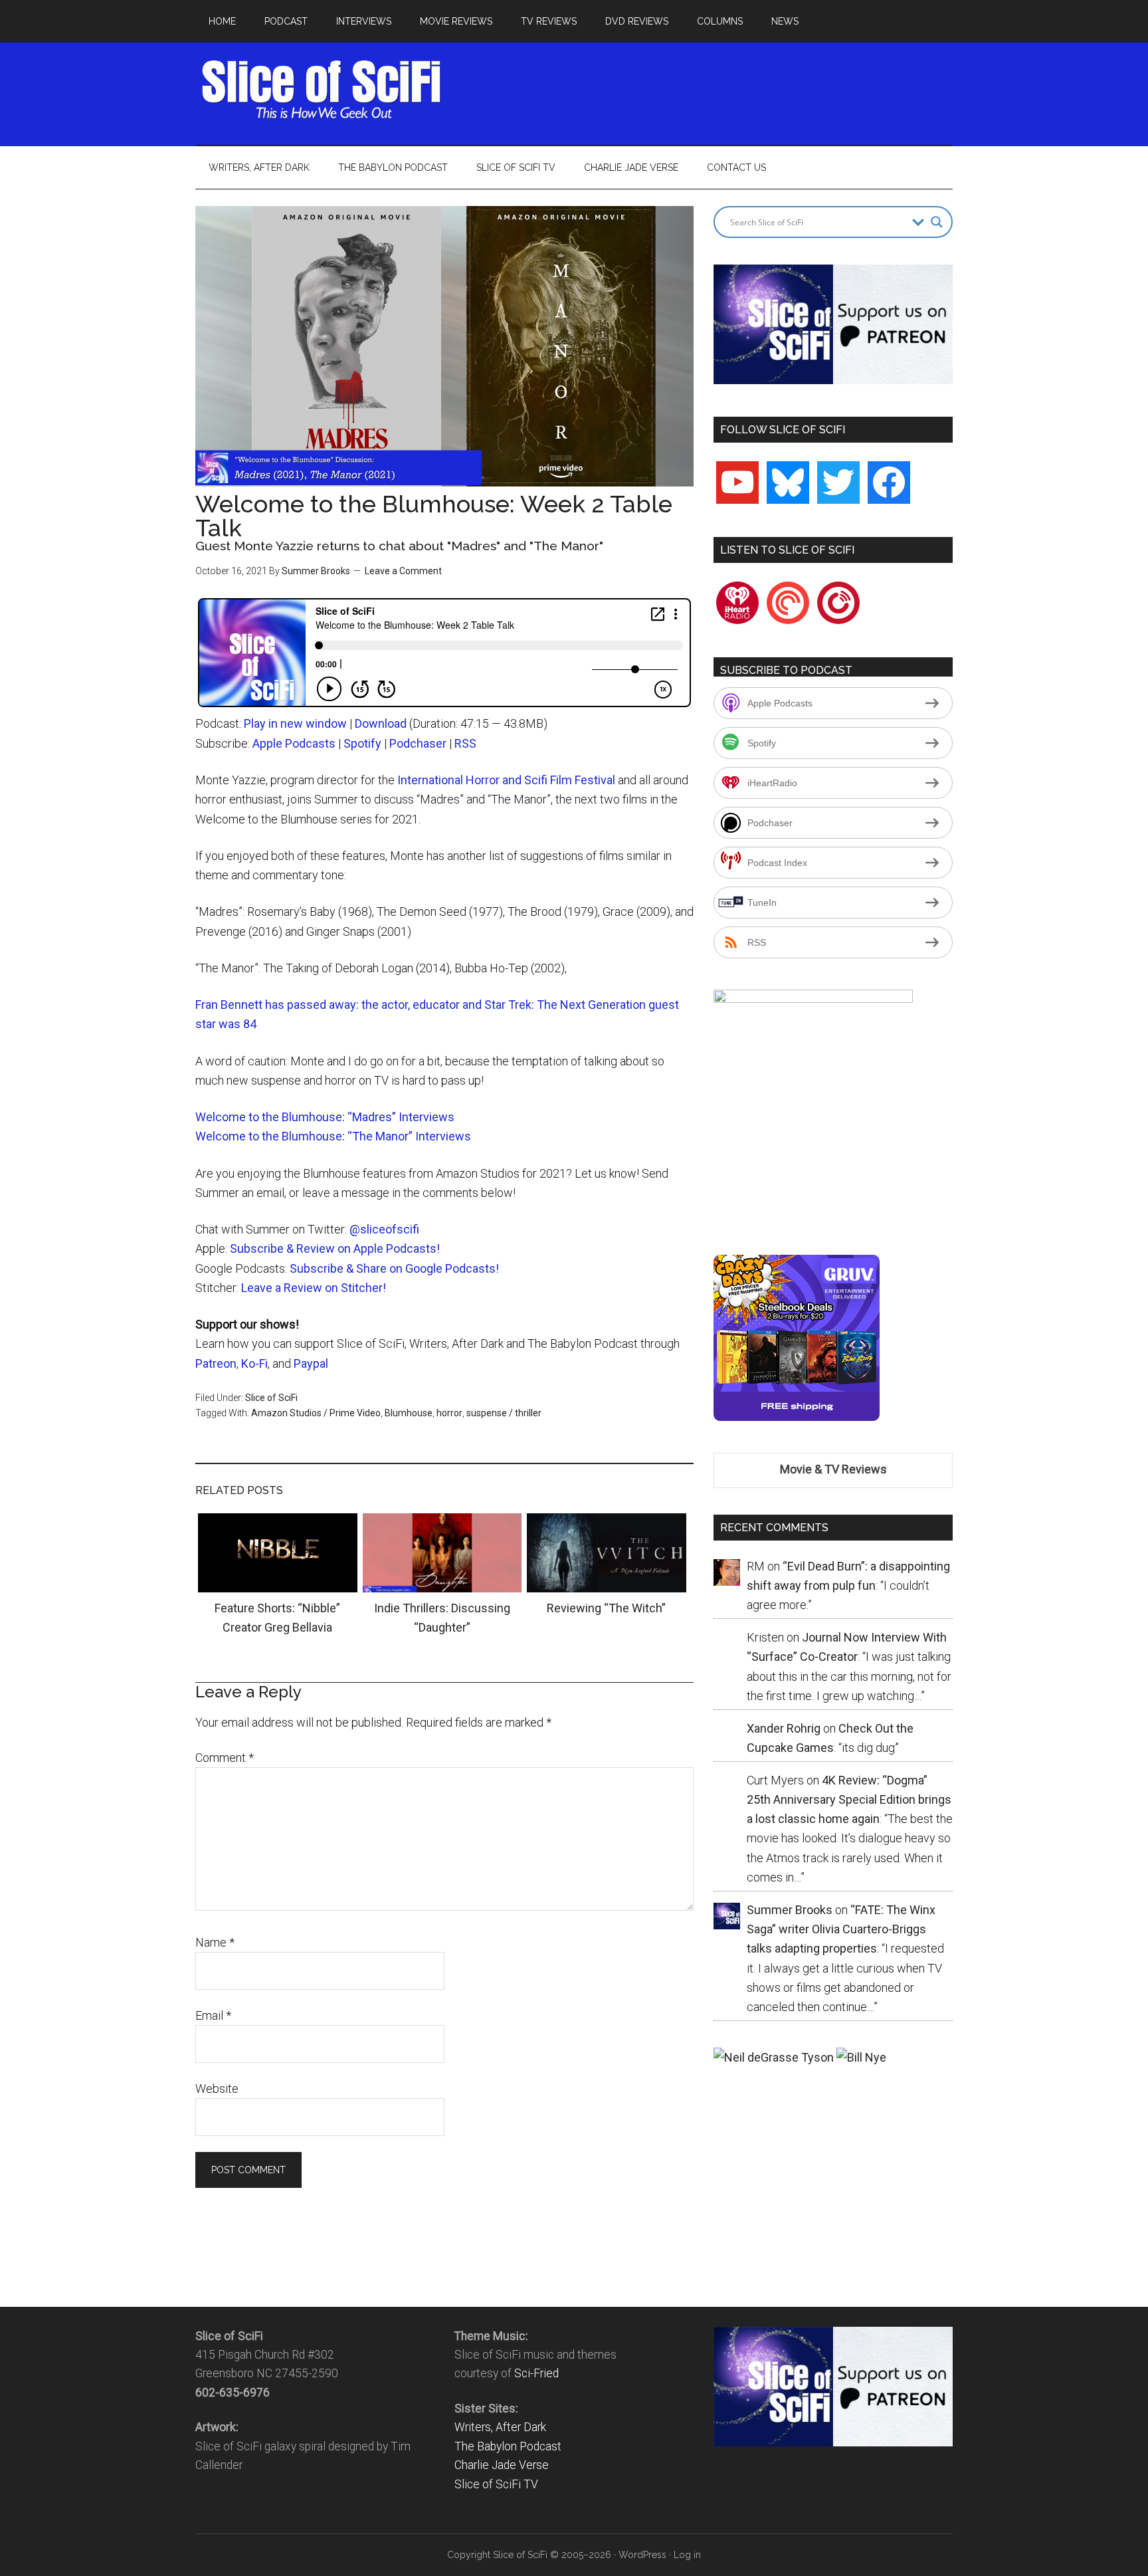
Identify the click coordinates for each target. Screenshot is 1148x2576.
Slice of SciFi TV (496, 2484)
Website (217, 2089)
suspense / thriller (504, 1413)
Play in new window (295, 723)
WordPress (642, 2555)
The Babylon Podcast (508, 2446)
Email (213, 2015)
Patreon (216, 1363)
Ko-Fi (254, 1363)
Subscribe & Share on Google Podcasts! (394, 1268)
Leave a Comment (403, 571)
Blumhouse (409, 1413)
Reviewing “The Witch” (606, 1608)
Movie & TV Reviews (833, 1469)
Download (381, 723)
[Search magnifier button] (937, 222)
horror (449, 1413)
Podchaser (418, 743)
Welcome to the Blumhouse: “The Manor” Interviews (333, 1136)
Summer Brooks (316, 571)
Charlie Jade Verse (502, 2465)
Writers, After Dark (500, 2427)
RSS (465, 743)
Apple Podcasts (294, 743)
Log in (687, 2555)
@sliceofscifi (384, 1229)
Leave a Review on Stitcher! (314, 1288)
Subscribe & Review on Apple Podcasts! (335, 1248)
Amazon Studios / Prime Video (316, 1413)
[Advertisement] (711, 90)
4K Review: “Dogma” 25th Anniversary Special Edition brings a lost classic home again (849, 1800)
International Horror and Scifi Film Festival (506, 780)
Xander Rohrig (784, 1728)
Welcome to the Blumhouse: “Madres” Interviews (325, 1117)
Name (215, 1942)
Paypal (311, 1363)
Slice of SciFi (322, 90)
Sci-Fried (536, 2373)
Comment (225, 1758)
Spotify (362, 743)
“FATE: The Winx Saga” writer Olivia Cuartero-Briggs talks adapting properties (841, 1929)
